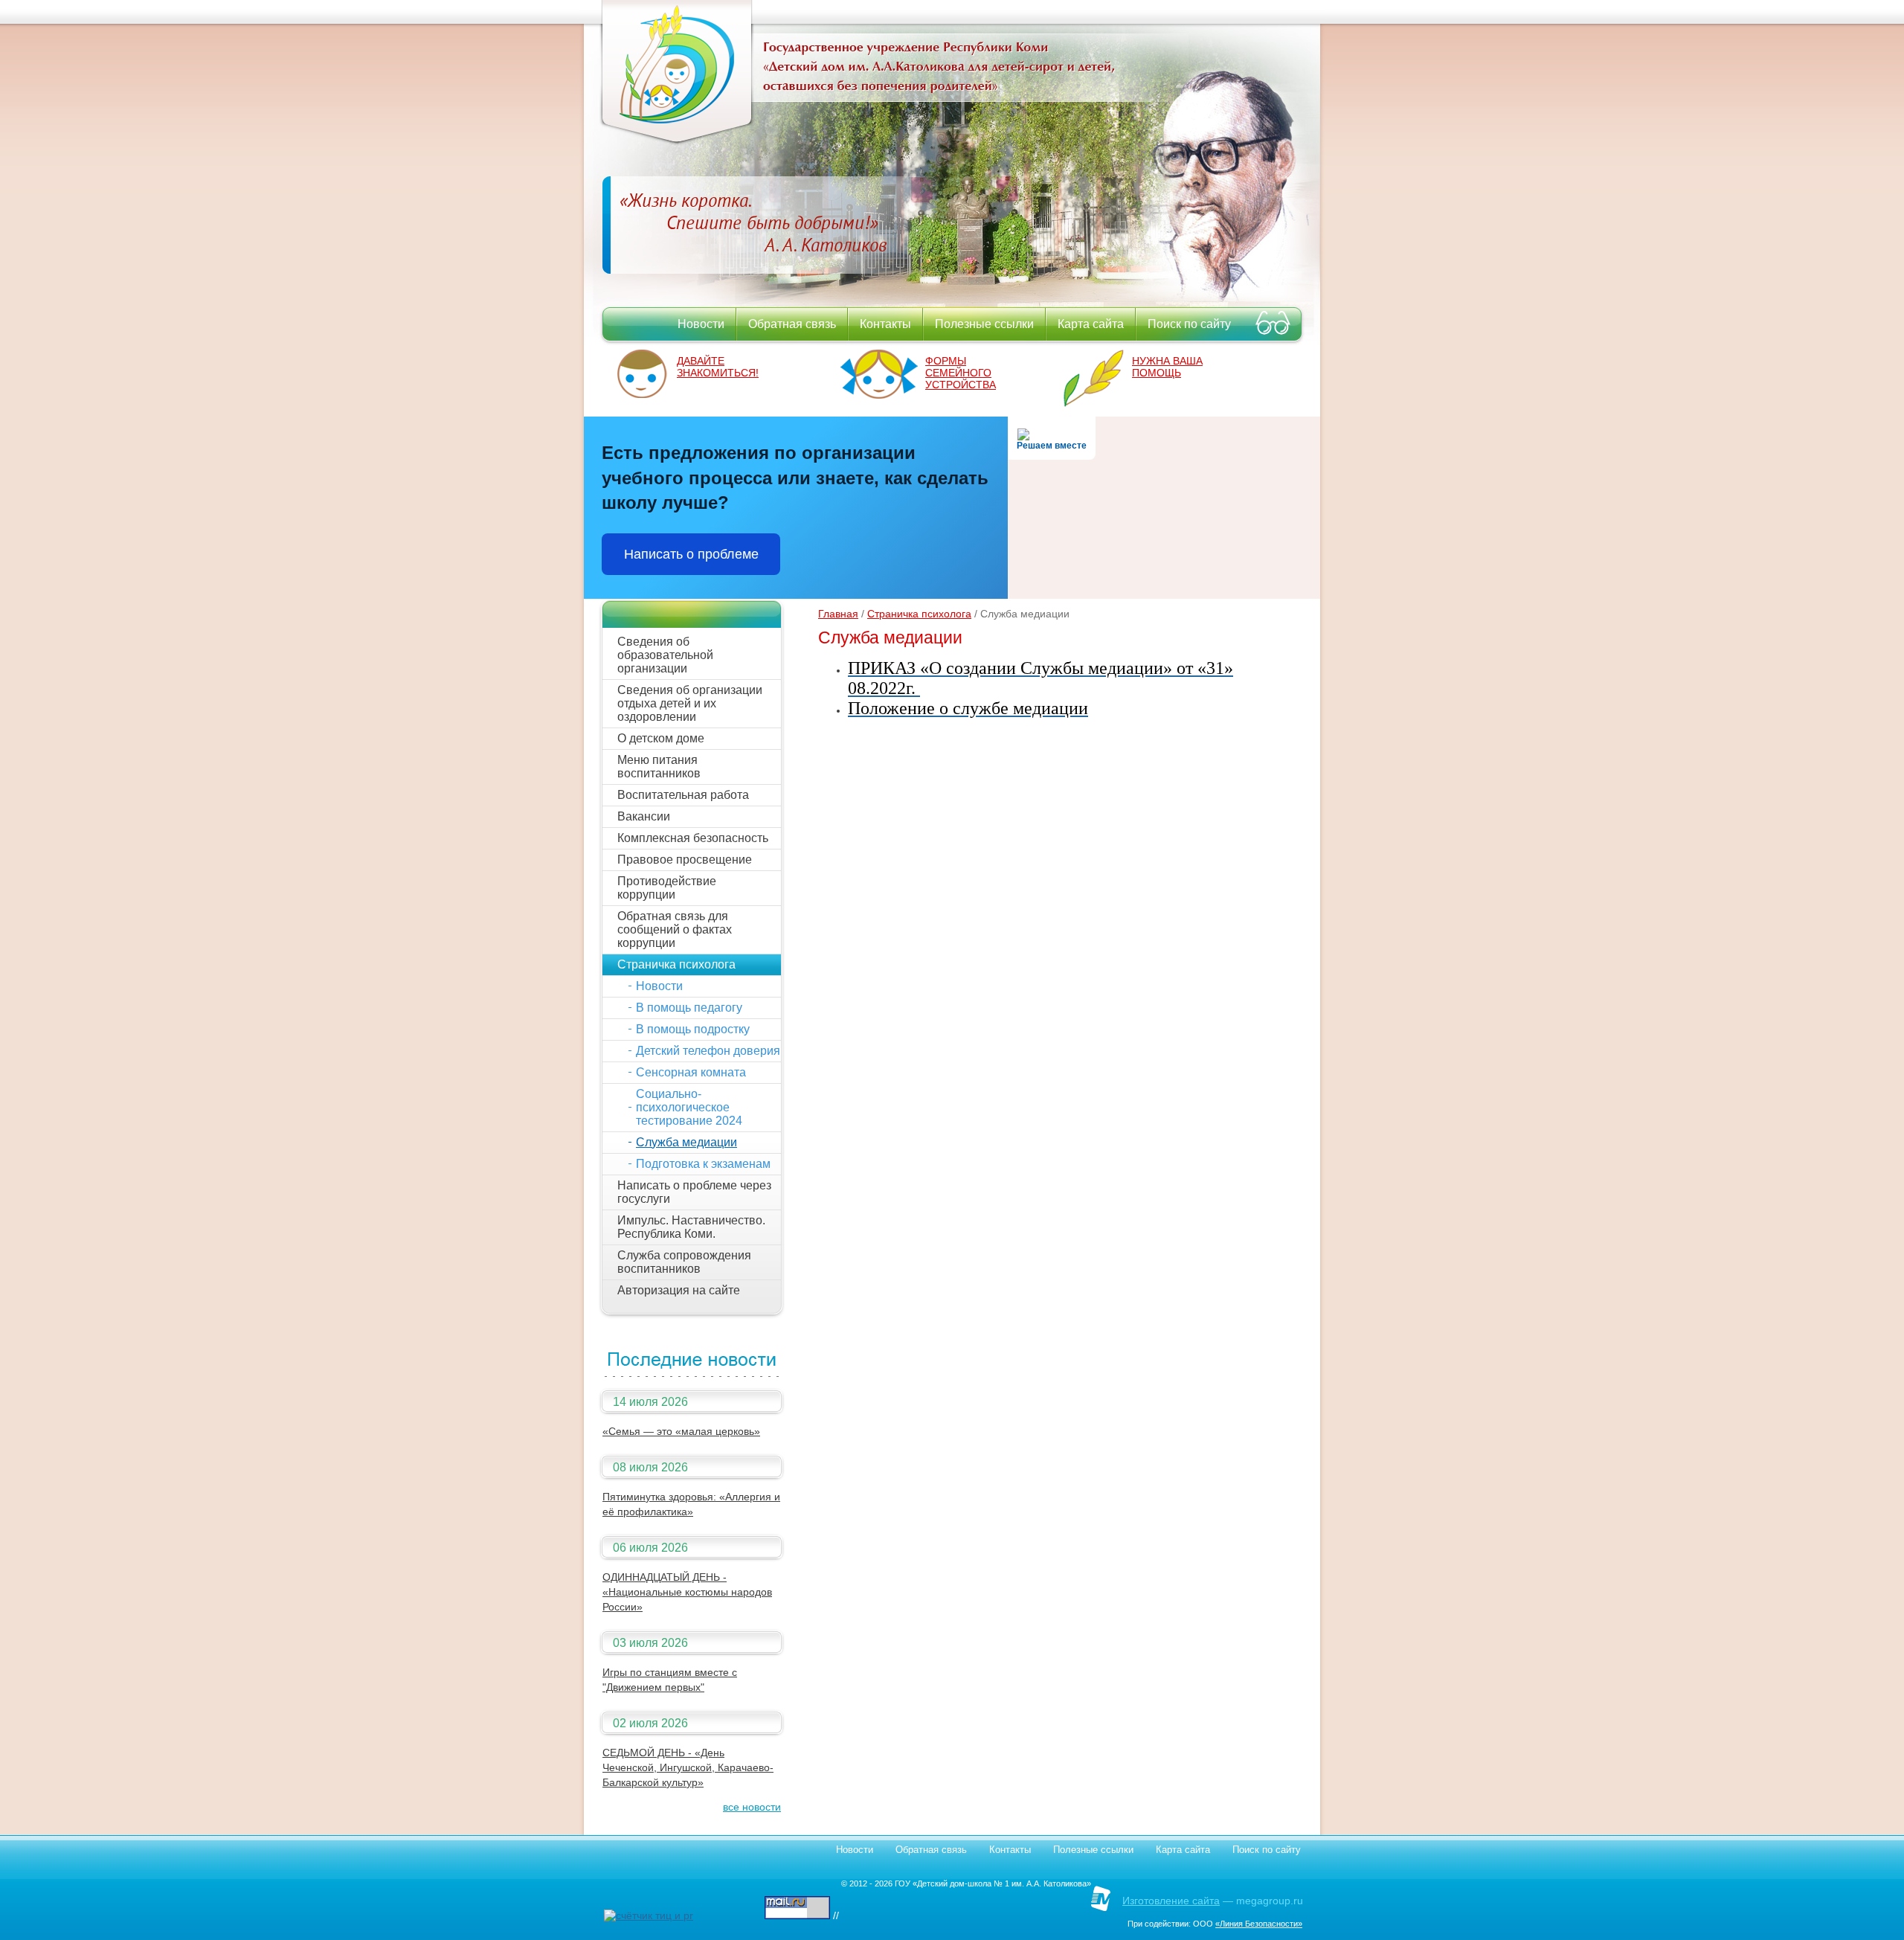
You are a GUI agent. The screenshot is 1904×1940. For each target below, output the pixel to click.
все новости (752, 1807)
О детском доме (661, 738)
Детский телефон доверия (708, 1051)
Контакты (885, 324)
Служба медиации (686, 1142)
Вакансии (644, 816)
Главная (838, 614)
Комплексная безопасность (693, 838)
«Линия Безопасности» (1259, 1924)
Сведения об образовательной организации (665, 655)
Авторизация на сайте (679, 1290)
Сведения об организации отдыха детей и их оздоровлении (690, 703)
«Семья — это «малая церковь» (681, 1431)
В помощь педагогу (689, 1008)
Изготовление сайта (1171, 1901)
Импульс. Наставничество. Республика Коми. (691, 1227)
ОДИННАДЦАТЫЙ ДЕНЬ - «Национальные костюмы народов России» (687, 1592)
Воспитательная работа (683, 795)
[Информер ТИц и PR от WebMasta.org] (649, 1915)
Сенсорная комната (691, 1072)
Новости (701, 324)
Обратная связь (792, 324)
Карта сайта (1091, 324)
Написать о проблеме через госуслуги (694, 1192)
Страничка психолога (676, 964)
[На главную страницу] (677, 141)
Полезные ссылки (984, 324)
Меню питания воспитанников (659, 767)
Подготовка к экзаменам (703, 1164)
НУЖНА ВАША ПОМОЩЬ (1167, 367)
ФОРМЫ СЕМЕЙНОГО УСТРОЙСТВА (961, 373)
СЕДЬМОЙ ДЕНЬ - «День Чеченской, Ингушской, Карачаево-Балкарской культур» (688, 1767)
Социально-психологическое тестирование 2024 (689, 1107)
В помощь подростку (693, 1029)
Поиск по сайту (1189, 324)
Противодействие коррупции (667, 888)
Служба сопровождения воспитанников (684, 1262)
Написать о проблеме (691, 554)
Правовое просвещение (685, 860)
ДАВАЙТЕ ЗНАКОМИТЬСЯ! (718, 367)
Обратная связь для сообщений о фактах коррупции (675, 929)
